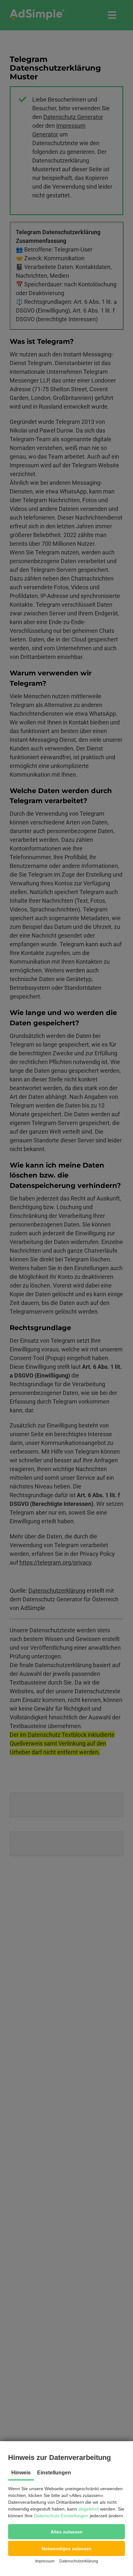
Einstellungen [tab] (54, 2473)
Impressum (45, 2561)
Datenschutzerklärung (79, 2561)
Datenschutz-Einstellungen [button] (61, 2516)
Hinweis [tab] (21, 2473)
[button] (66, 2532)
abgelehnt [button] (89, 2509)
